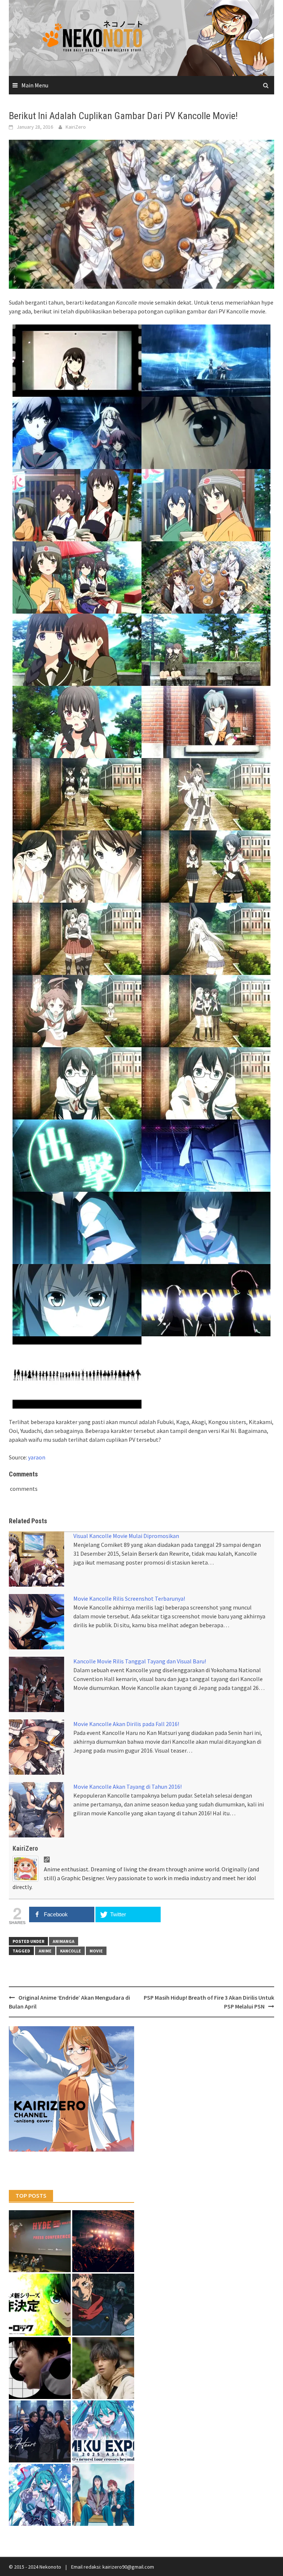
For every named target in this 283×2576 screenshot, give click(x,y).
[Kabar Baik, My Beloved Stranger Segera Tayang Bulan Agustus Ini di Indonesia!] (103, 2368)
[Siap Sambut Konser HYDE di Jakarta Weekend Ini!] (103, 2241)
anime (45, 1951)
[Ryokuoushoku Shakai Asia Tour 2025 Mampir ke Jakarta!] (103, 2495)
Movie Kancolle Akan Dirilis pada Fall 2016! (126, 1724)
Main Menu (35, 85)
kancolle (71, 1951)
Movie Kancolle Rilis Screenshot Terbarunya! (129, 1598)
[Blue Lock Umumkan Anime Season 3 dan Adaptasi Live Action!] (40, 2305)
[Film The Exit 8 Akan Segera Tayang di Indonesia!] (40, 2368)
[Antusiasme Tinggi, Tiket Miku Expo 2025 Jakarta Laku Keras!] (103, 2431)
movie (96, 1951)
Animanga (64, 1941)
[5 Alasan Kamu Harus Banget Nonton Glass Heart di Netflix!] (40, 2431)
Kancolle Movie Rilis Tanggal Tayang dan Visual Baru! (140, 1661)
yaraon (37, 1457)
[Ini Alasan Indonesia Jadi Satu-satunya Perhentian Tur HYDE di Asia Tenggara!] (40, 2241)
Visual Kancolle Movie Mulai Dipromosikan (126, 1536)
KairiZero (76, 127)
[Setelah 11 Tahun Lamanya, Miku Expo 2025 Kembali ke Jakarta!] (40, 2495)
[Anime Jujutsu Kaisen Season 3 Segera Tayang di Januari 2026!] (103, 2305)
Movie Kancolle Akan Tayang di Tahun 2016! (127, 1787)
